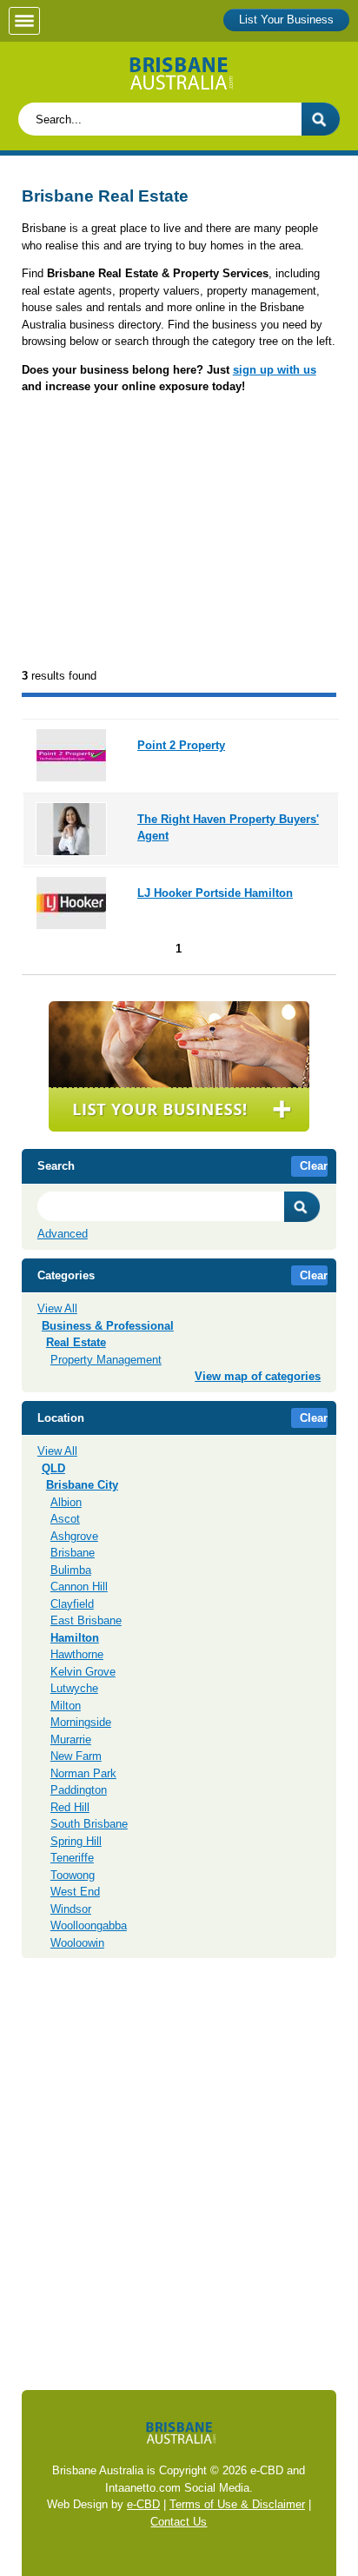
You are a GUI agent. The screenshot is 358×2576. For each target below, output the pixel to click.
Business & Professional (108, 1326)
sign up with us (275, 370)
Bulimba (71, 1570)
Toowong (73, 1875)
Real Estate (76, 1342)
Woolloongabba (89, 1925)
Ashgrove (74, 1536)
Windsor (71, 1909)
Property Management (106, 1360)
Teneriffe (72, 1858)
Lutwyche (74, 1688)
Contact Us (179, 2522)
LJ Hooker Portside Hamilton (215, 893)
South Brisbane (89, 1824)
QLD (53, 1468)
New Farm (76, 1756)
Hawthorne (77, 1654)
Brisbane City (82, 1485)
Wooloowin (77, 1943)
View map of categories (258, 1376)
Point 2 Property (181, 745)
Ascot (65, 1519)
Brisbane (73, 1553)
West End (75, 1892)
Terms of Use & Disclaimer (237, 2504)
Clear (314, 1166)
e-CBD (143, 2504)
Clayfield (72, 1604)
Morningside (81, 1722)
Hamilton (75, 1638)
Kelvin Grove (83, 1672)
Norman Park (83, 1773)
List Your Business (286, 20)
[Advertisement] (179, 533)
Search (302, 1207)
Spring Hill (76, 1841)
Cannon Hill (79, 1587)
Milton (66, 1706)
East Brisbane (86, 1620)
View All (57, 1308)
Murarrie (71, 1739)
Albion (66, 1502)
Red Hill (70, 1807)
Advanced (63, 1234)
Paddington (79, 1790)
